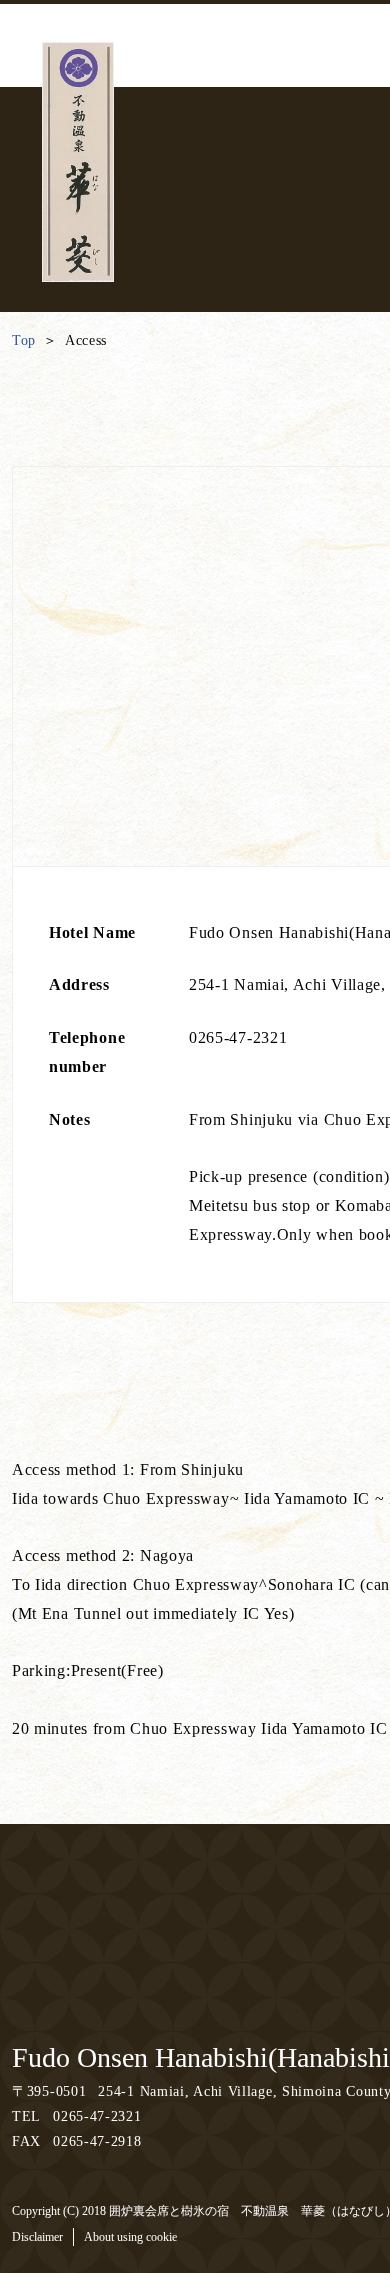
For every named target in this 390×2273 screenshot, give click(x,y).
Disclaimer (37, 2237)
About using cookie (130, 2237)
